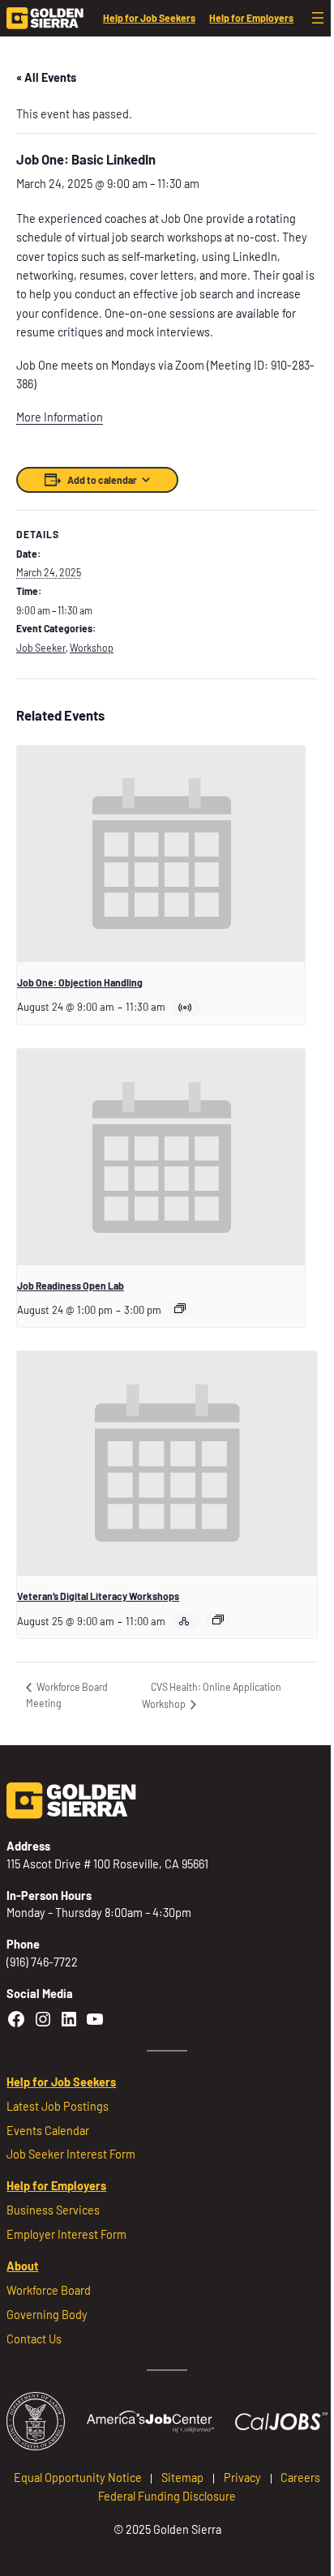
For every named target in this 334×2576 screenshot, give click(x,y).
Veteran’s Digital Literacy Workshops (98, 1596)
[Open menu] (318, 18)
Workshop (92, 648)
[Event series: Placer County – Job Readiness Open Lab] (180, 1308)
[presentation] (161, 854)
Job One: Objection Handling (80, 982)
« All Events (46, 77)
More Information (60, 417)
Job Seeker (41, 648)
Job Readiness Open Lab (71, 1286)
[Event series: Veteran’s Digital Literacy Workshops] (218, 1620)
